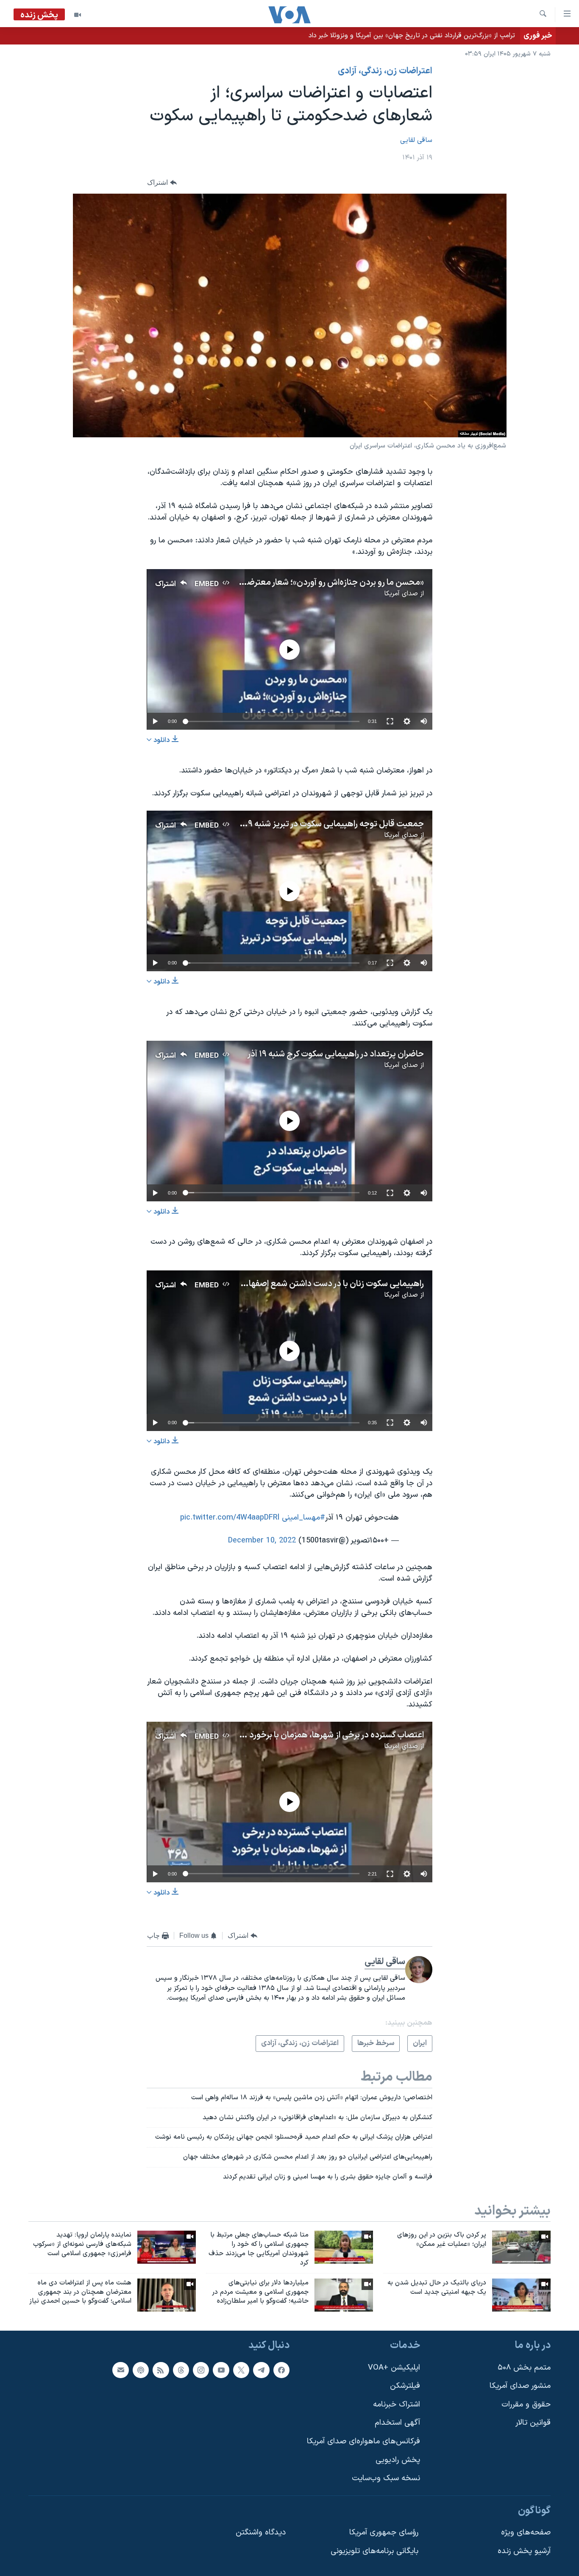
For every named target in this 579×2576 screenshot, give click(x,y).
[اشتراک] (120, 2370)
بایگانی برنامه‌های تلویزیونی (374, 2551)
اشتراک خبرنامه (397, 2405)
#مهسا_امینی (303, 1518)
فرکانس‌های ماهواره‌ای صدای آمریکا (363, 2441)
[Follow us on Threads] (181, 2370)
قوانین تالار (533, 2423)
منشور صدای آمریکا (520, 2386)
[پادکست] (141, 2370)
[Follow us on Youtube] (221, 2370)
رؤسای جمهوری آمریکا (384, 2533)
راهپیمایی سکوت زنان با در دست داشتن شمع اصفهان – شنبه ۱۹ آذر (310, 1284)
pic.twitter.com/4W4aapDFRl (230, 1518)
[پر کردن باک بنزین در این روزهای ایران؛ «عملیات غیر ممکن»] (521, 2247)
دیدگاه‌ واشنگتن (261, 2533)
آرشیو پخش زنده (524, 2551)
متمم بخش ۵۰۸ (524, 2368)
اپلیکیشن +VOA (394, 2368)
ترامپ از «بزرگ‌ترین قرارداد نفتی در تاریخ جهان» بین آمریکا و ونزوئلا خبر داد (412, 36)
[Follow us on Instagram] (201, 2370)
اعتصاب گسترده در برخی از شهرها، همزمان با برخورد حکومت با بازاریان (305, 1735)
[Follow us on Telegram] (261, 2370)
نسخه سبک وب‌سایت (386, 2479)
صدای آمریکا (401, 594)
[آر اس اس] (161, 2370)
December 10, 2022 (262, 1541)
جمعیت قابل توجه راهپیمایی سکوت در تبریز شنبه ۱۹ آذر (328, 824)
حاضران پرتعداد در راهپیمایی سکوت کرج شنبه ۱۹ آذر (335, 1054)
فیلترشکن (405, 2386)
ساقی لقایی (416, 140)
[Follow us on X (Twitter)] (241, 2370)
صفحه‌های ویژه (526, 2533)
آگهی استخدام (397, 2423)
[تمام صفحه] (390, 721)
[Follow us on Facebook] (281, 2370)
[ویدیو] (78, 15)
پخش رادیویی (398, 2460)
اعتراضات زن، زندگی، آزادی (385, 71)
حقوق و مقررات (526, 2405)
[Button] (162, 183)
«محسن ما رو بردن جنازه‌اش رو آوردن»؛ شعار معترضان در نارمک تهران (305, 583)
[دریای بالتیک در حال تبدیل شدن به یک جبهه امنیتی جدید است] (521, 2295)
